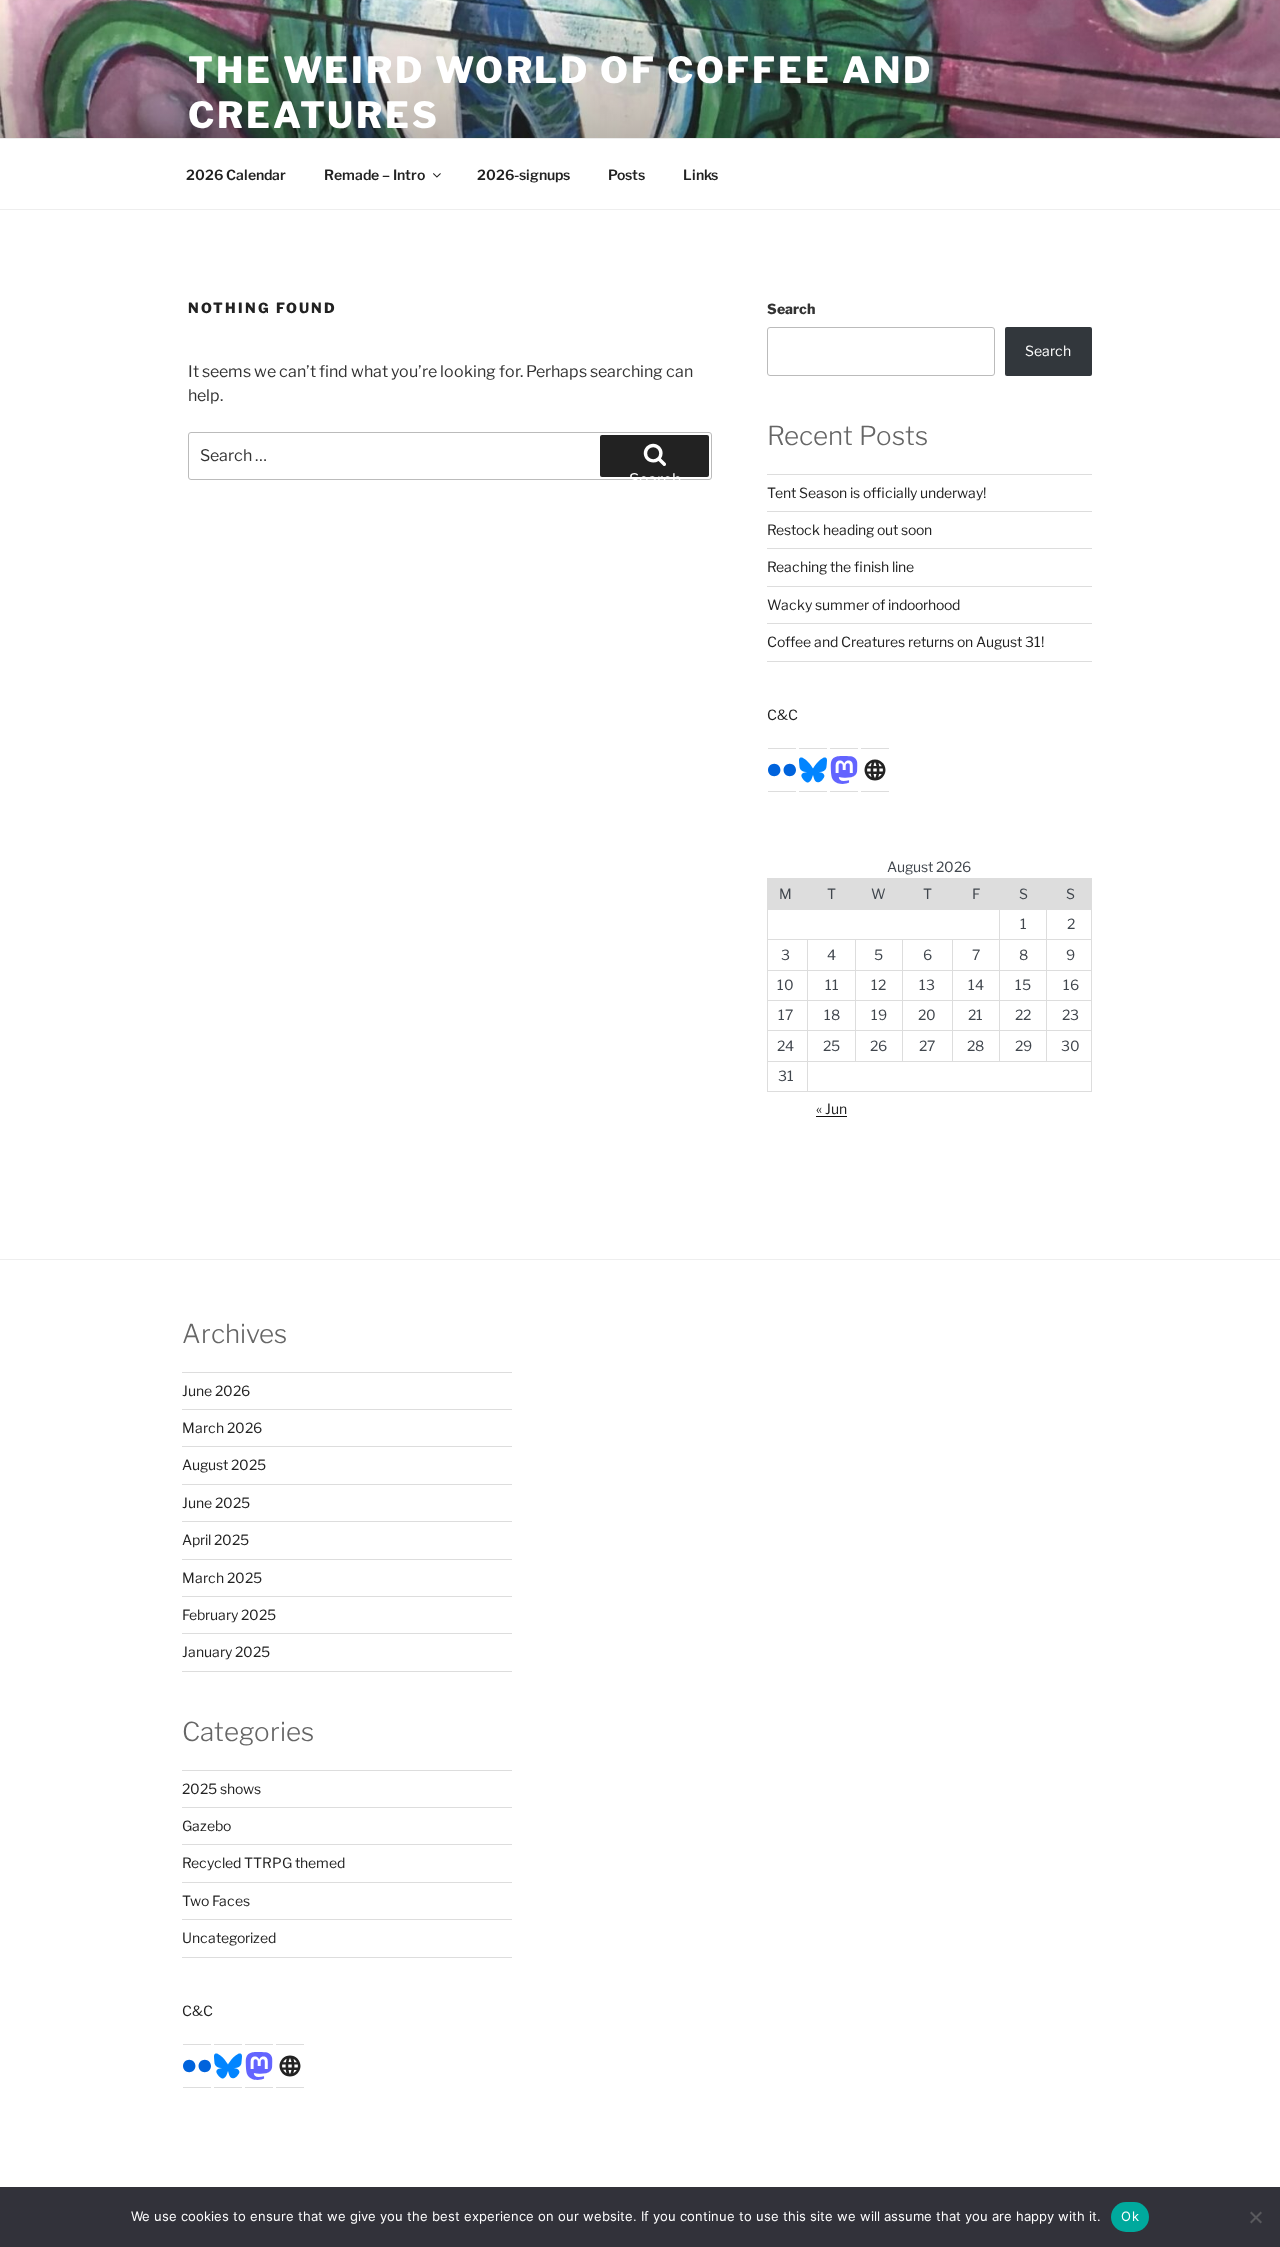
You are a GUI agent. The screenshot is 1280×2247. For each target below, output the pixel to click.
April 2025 (215, 1539)
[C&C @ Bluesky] (813, 768)
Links (700, 174)
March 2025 (222, 1577)
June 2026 (216, 1390)
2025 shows (221, 1788)
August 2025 (224, 1464)
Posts (626, 174)
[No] (1255, 2217)
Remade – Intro (374, 174)
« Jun (831, 1108)
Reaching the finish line (840, 566)
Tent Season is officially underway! (876, 492)
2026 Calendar (236, 174)
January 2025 (226, 1651)
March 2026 (222, 1427)
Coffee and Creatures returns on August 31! (905, 641)
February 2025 (229, 1614)
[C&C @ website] (875, 768)
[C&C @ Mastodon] (844, 768)
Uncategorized (229, 1937)
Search (791, 308)
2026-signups (523, 174)
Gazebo (206, 1825)
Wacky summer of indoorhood (863, 604)
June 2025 (216, 1502)
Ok (1130, 2216)
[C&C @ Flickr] (782, 768)
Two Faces (216, 1900)
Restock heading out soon (849, 529)
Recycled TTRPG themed (263, 1862)
